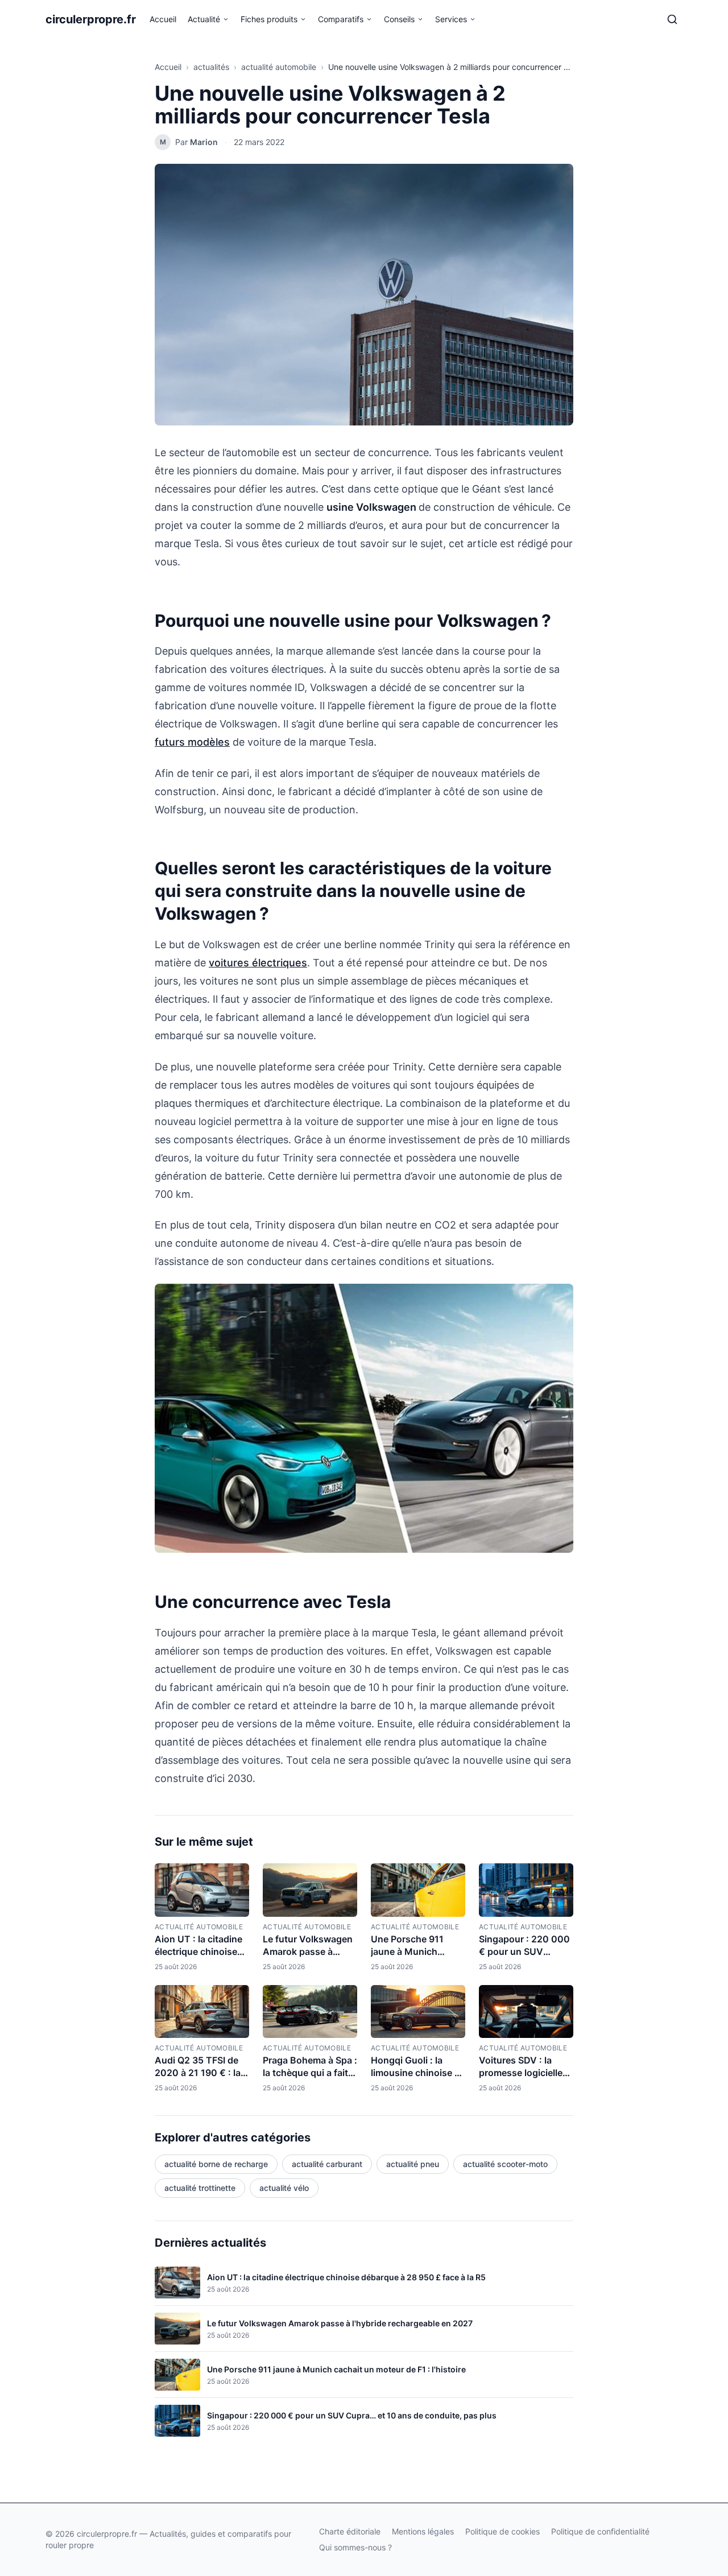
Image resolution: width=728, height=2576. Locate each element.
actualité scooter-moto (505, 2164)
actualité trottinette (200, 2188)
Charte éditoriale (350, 2531)
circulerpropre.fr (91, 19)
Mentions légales (423, 2531)
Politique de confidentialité (600, 2531)
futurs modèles (192, 742)
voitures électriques (258, 963)
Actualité (204, 19)
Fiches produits (269, 19)
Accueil (163, 19)
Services (451, 19)
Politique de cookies (502, 2531)
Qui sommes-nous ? (355, 2547)
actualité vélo (284, 2188)
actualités (211, 67)
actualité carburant (327, 2164)
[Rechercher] (672, 19)
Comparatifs (341, 19)
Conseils (399, 19)
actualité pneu (413, 2164)
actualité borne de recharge (216, 2164)
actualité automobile (279, 67)
